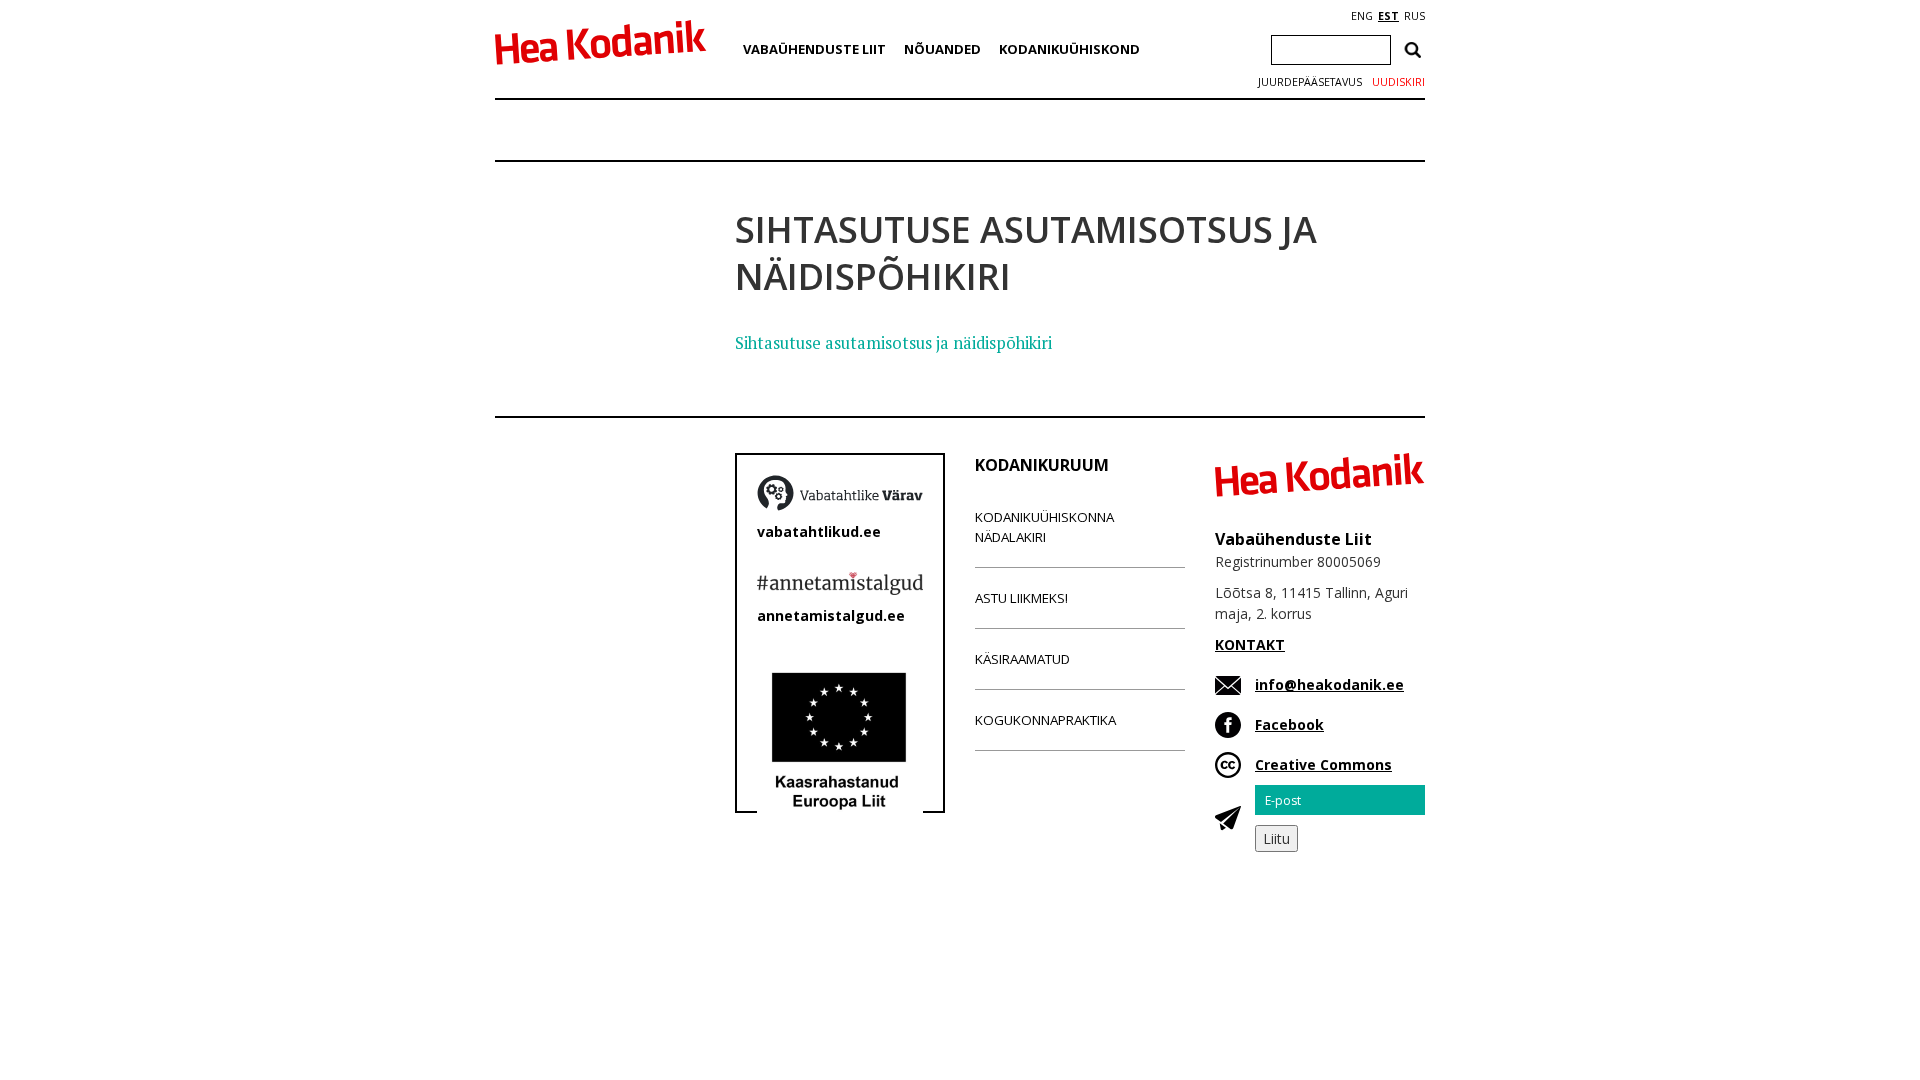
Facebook (1289, 724)
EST (1388, 16)
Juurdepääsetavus (1310, 82)
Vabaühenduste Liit (814, 49)
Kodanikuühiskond (1069, 49)
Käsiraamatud (1022, 659)
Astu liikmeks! (1021, 598)
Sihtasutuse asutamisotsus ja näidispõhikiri (893, 343)
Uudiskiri (1398, 82)
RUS (1414, 16)
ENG (1362, 16)
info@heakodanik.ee (1329, 684)
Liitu (1276, 838)
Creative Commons (1323, 764)
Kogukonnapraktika (1045, 720)
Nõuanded (942, 49)
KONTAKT (1250, 644)
